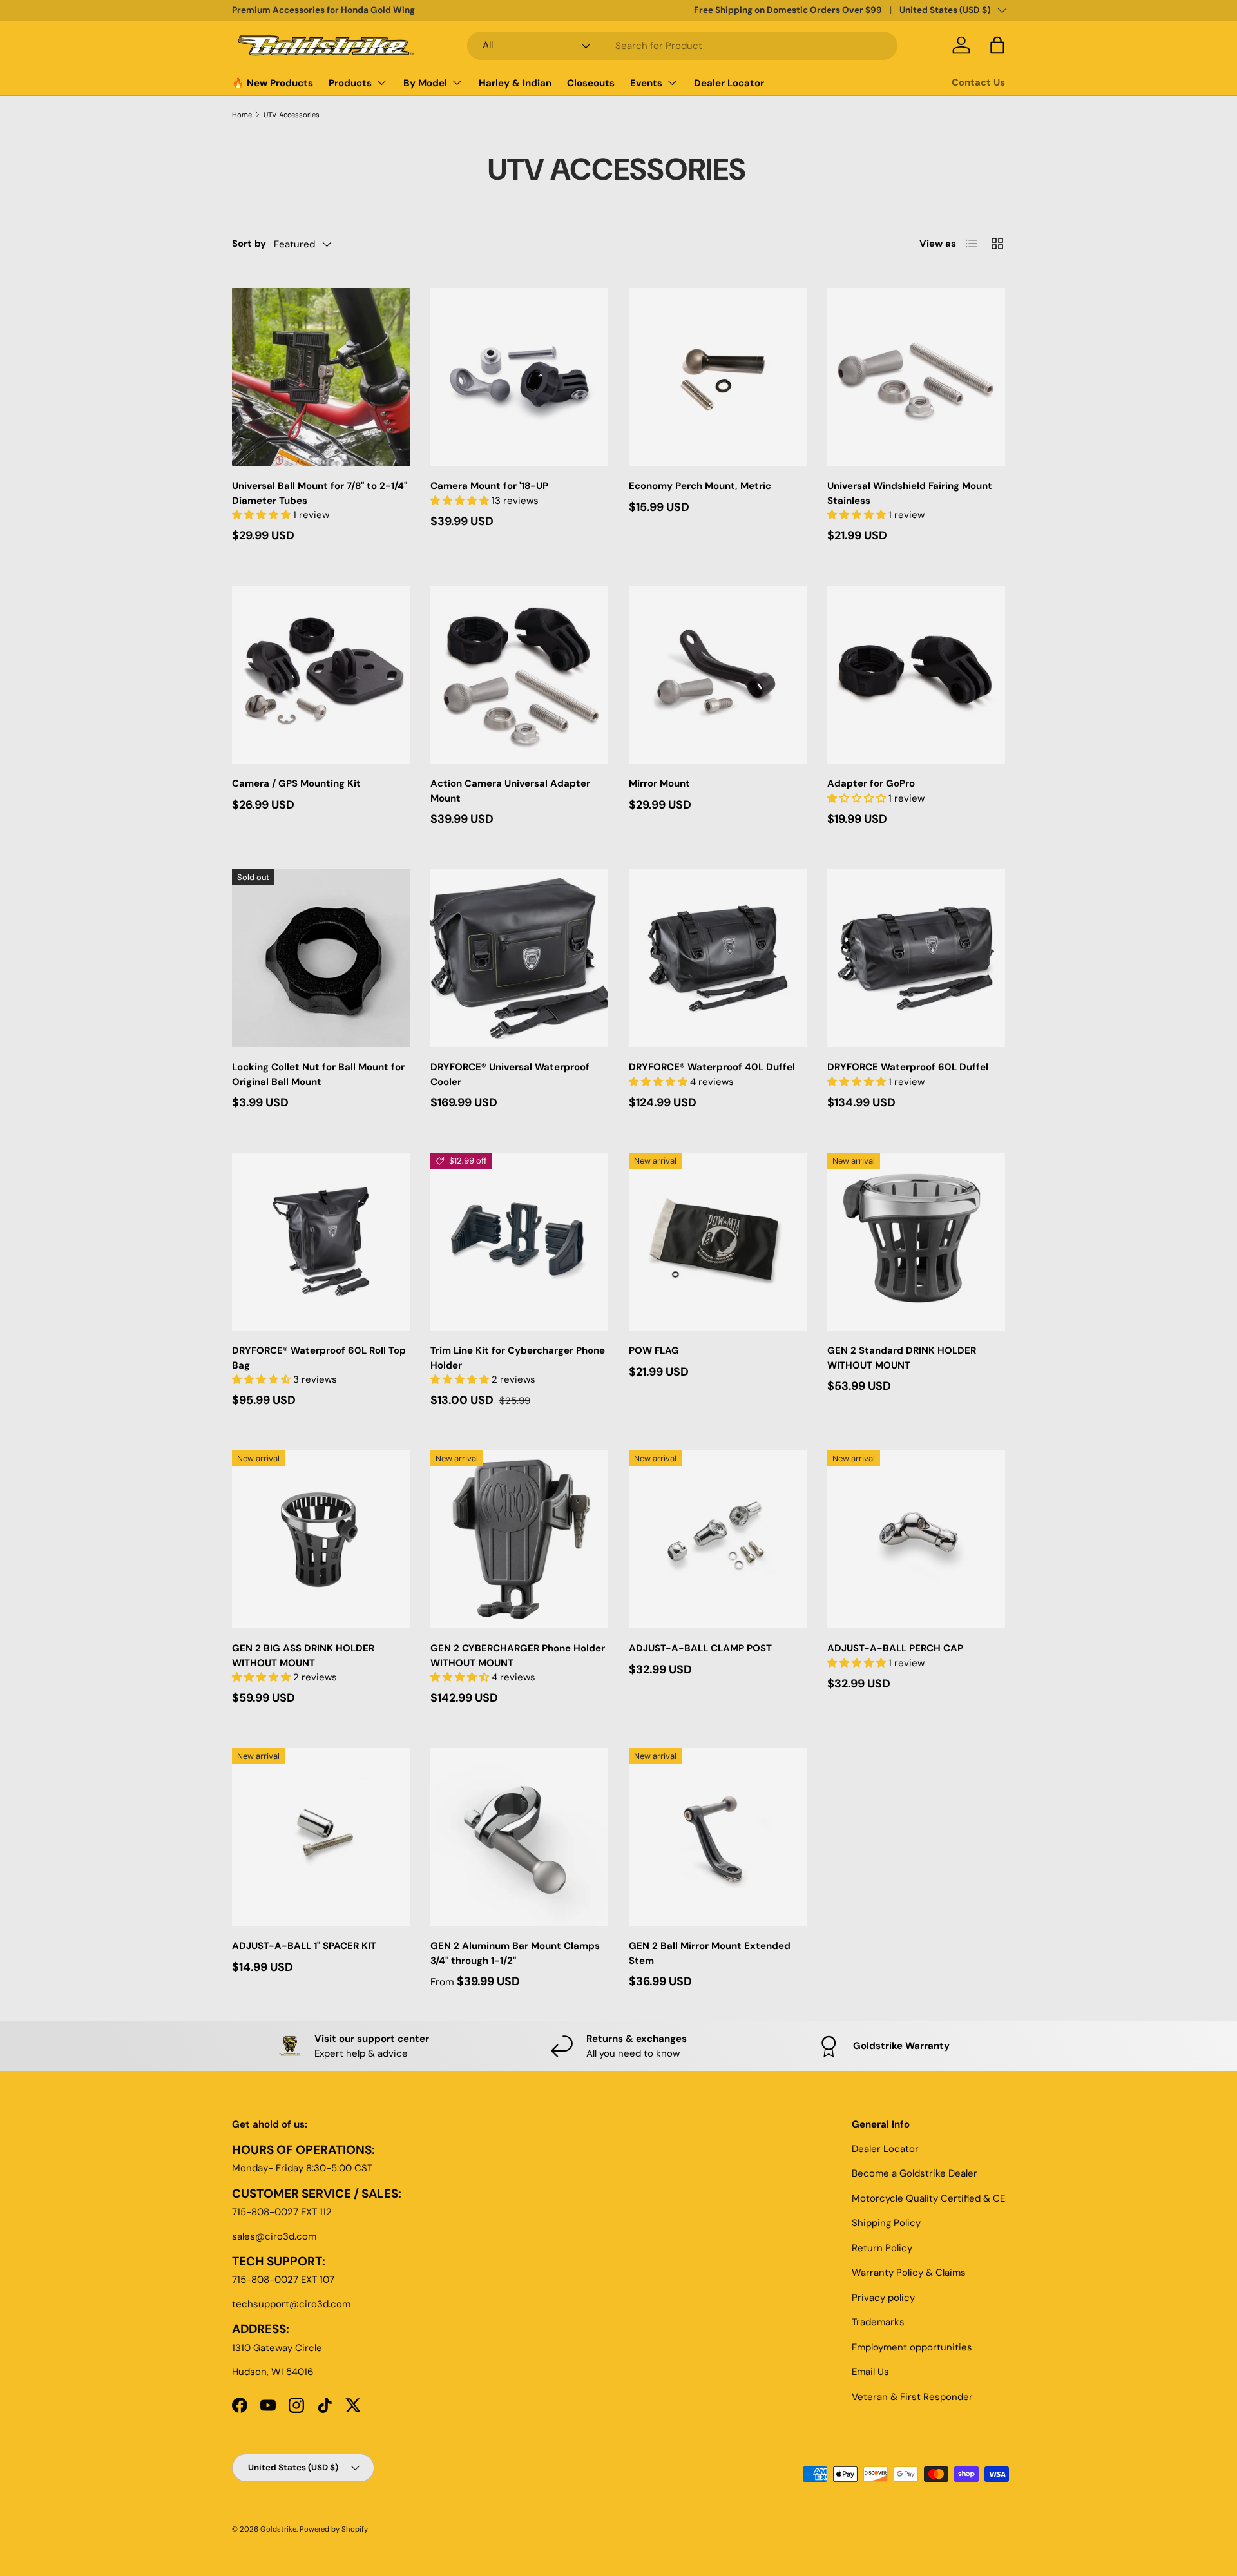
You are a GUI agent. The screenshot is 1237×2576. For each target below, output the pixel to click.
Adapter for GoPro (871, 783)
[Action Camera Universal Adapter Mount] (519, 675)
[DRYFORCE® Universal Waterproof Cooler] (519, 958)
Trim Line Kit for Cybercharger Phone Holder (518, 1358)
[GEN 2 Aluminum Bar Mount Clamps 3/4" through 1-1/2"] (519, 1837)
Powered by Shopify (334, 2529)
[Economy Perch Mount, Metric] (718, 377)
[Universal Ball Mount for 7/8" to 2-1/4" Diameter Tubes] (321, 377)
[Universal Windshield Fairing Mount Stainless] (916, 377)
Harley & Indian (515, 83)
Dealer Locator (729, 83)
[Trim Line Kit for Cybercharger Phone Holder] (519, 1242)
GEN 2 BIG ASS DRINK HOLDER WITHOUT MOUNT (303, 1656)
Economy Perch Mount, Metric (700, 486)
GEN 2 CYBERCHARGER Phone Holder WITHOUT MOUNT (518, 1656)
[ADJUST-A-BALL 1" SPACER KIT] (321, 1837)
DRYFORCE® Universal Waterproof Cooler (510, 1074)
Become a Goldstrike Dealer (915, 2173)
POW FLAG (654, 1350)
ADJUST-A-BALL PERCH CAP (895, 1648)
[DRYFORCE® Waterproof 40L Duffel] (718, 958)
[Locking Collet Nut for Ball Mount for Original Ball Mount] (321, 958)
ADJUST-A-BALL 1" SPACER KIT (304, 1946)
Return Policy (882, 2248)
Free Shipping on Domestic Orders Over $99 (788, 10)
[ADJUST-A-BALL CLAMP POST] (718, 1539)
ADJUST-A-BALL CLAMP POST (700, 1648)
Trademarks (878, 2322)
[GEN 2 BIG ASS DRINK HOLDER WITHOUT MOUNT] (321, 1539)
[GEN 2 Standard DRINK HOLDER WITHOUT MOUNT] (916, 1242)
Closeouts (591, 83)
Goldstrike (278, 2529)
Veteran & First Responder (912, 2397)
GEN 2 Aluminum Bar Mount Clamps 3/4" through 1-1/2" (515, 1953)
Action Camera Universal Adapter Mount (510, 791)
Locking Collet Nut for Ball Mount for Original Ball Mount (318, 1074)
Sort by (249, 244)
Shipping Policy (886, 2223)
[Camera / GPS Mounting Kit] (321, 675)
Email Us (870, 2372)
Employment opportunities (912, 2347)
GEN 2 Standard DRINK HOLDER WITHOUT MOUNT (902, 1358)
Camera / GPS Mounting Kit (296, 783)
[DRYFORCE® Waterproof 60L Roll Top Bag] (321, 1242)
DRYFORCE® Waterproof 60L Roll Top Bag (319, 1358)
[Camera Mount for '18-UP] (519, 377)
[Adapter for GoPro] (916, 675)
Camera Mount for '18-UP (489, 486)
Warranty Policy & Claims (909, 2273)
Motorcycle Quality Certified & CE (928, 2198)
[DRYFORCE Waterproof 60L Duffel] (916, 958)
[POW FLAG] (718, 1242)
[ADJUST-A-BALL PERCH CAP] (916, 1539)
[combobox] (682, 46)
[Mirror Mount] (718, 675)
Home (242, 115)
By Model (425, 83)
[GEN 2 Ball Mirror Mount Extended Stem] (718, 1837)
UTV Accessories (292, 115)
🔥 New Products (273, 83)
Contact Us (978, 82)
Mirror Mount (659, 783)
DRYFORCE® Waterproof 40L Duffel (712, 1067)
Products (350, 83)
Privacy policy (883, 2298)
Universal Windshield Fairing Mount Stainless (910, 493)
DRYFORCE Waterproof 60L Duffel (908, 1067)
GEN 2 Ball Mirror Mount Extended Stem (710, 1953)
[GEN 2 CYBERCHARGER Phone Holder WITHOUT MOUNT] (519, 1539)
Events (646, 83)
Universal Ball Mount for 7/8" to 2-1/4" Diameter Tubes (320, 493)
